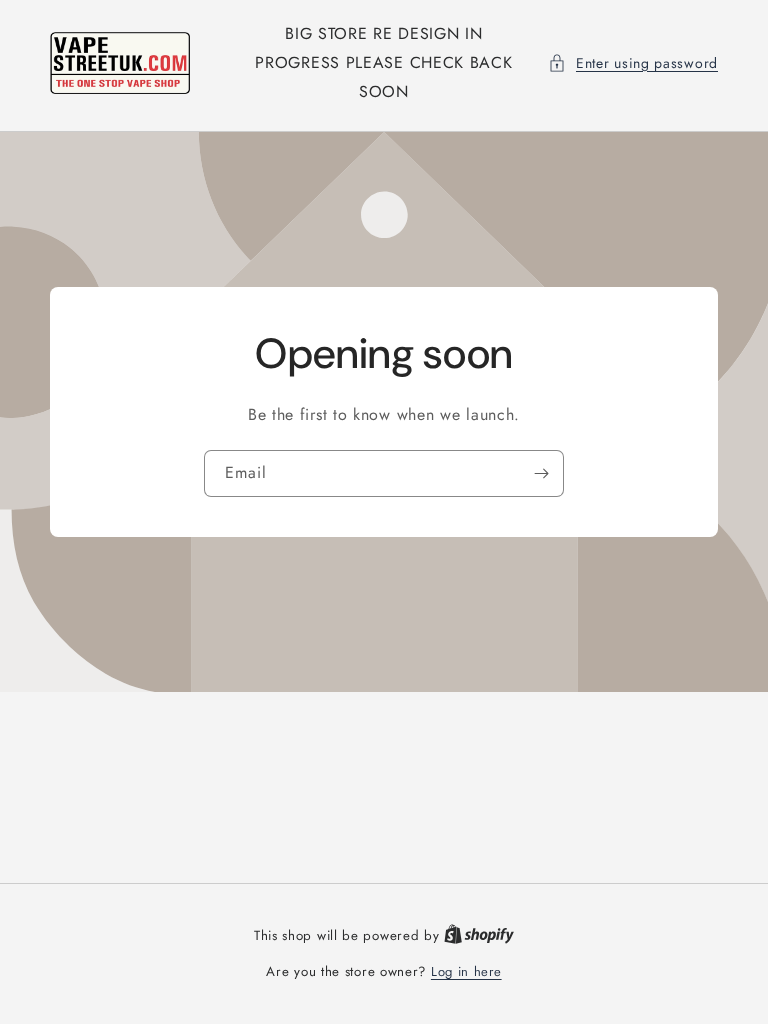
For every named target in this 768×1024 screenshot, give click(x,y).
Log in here (466, 971)
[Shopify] (479, 935)
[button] (633, 63)
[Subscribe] (541, 473)
